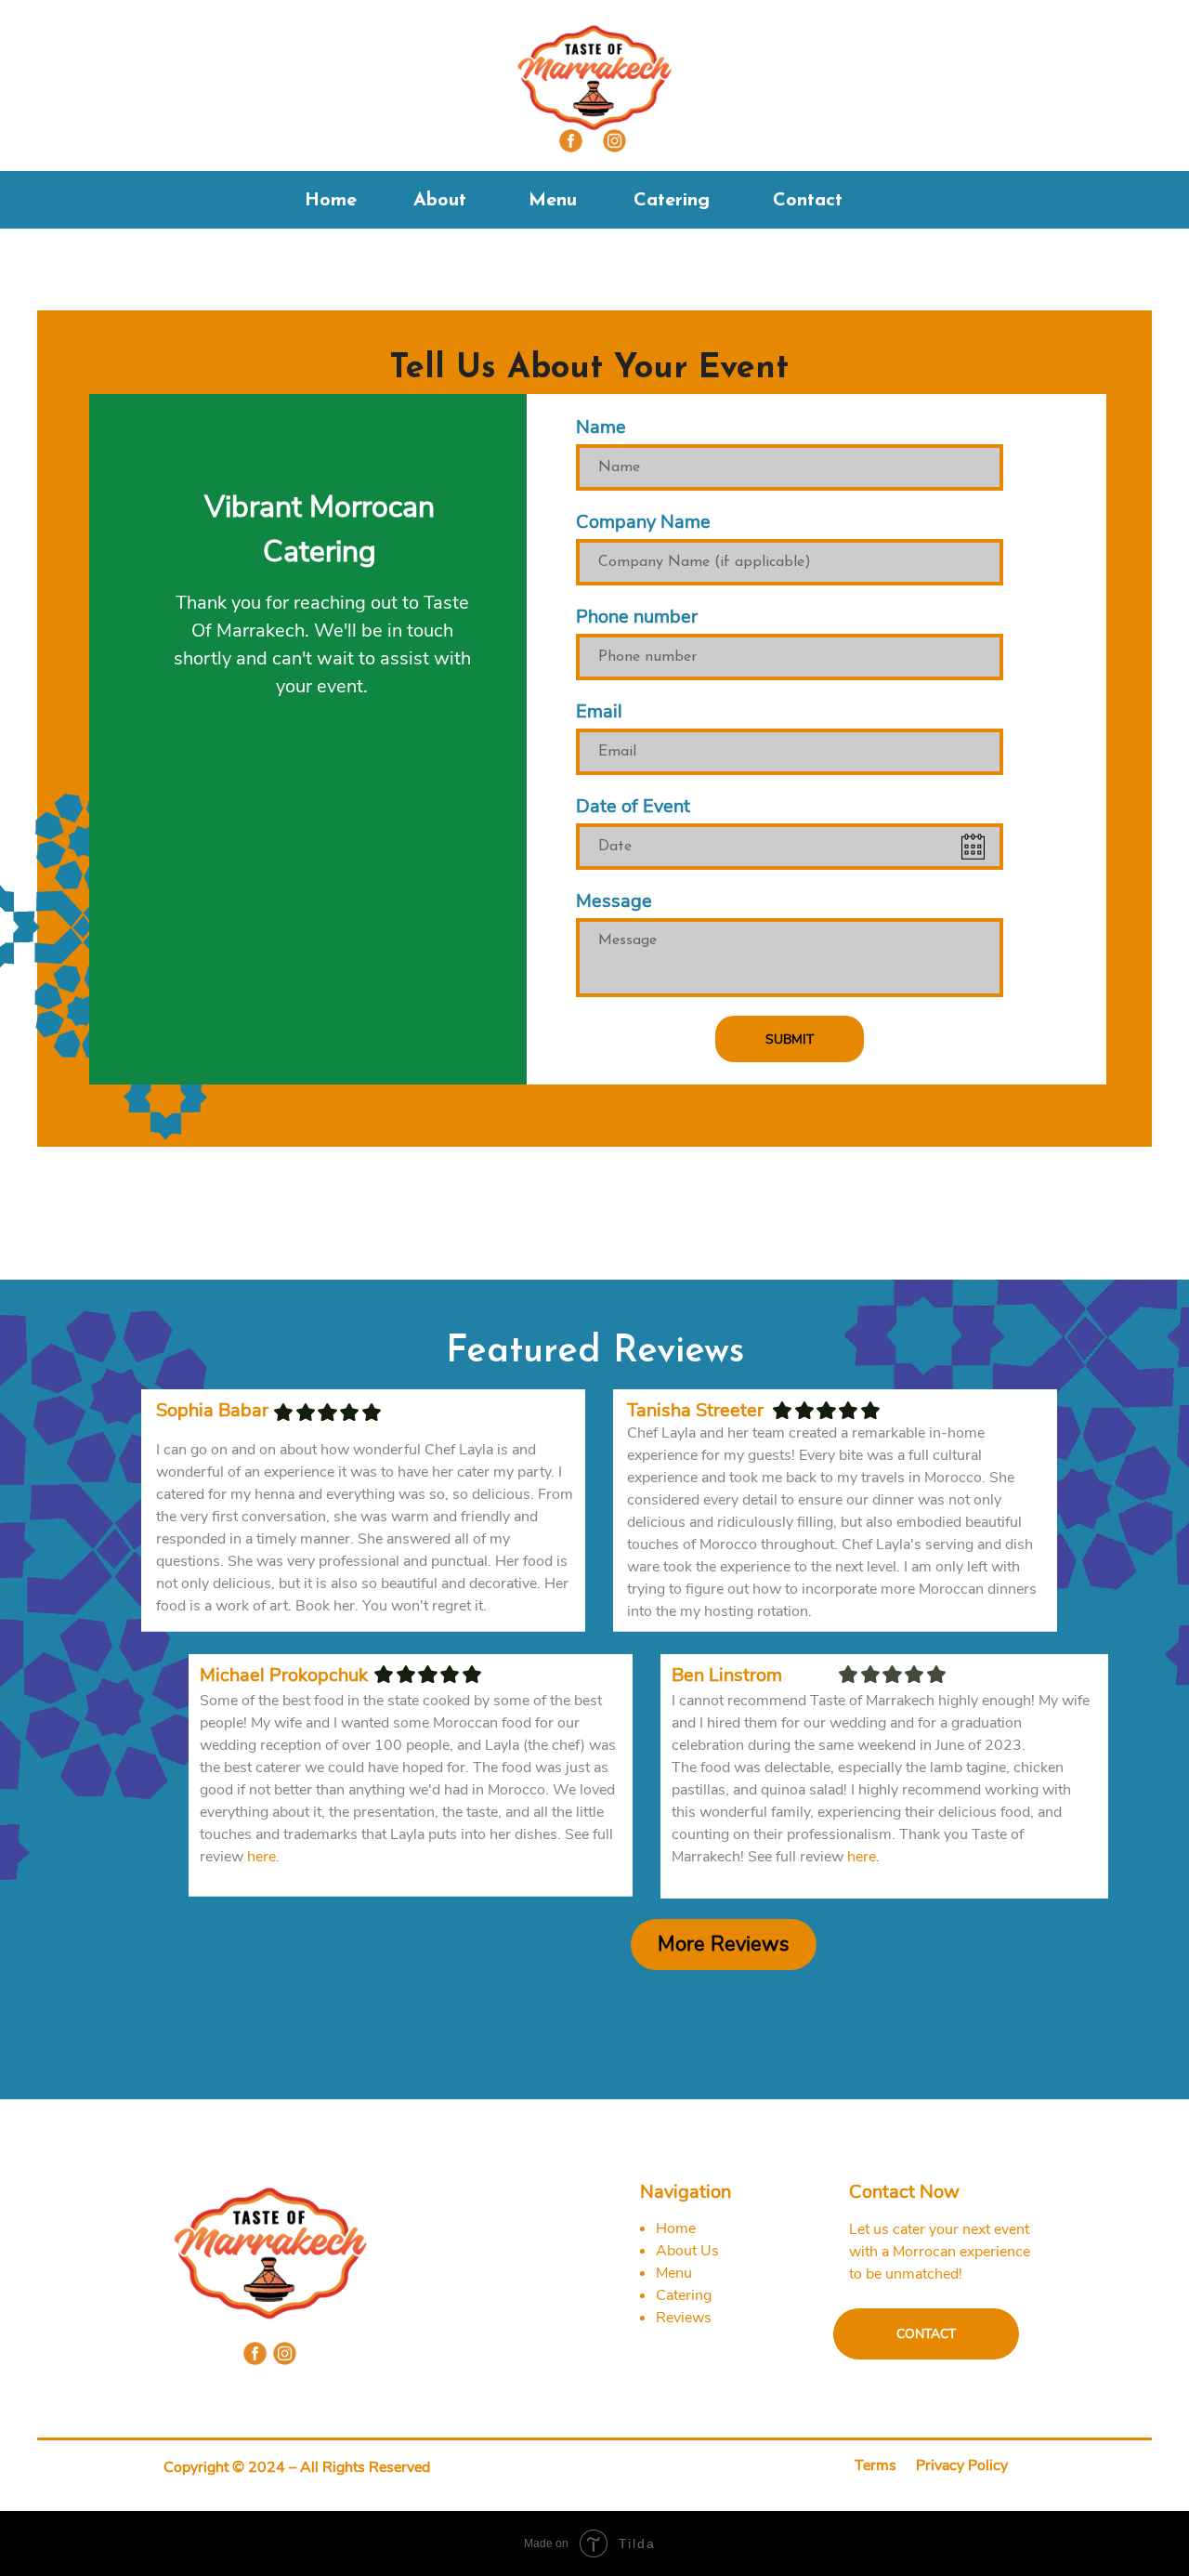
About (440, 201)
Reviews (684, 2318)
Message (614, 901)
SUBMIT (790, 1039)
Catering (672, 201)
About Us (687, 2251)
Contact (808, 201)
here (862, 1857)
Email (599, 711)
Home (331, 201)
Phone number (637, 617)
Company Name (643, 522)
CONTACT (926, 2334)
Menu (553, 201)
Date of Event (633, 806)
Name (601, 427)
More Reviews (724, 1944)
